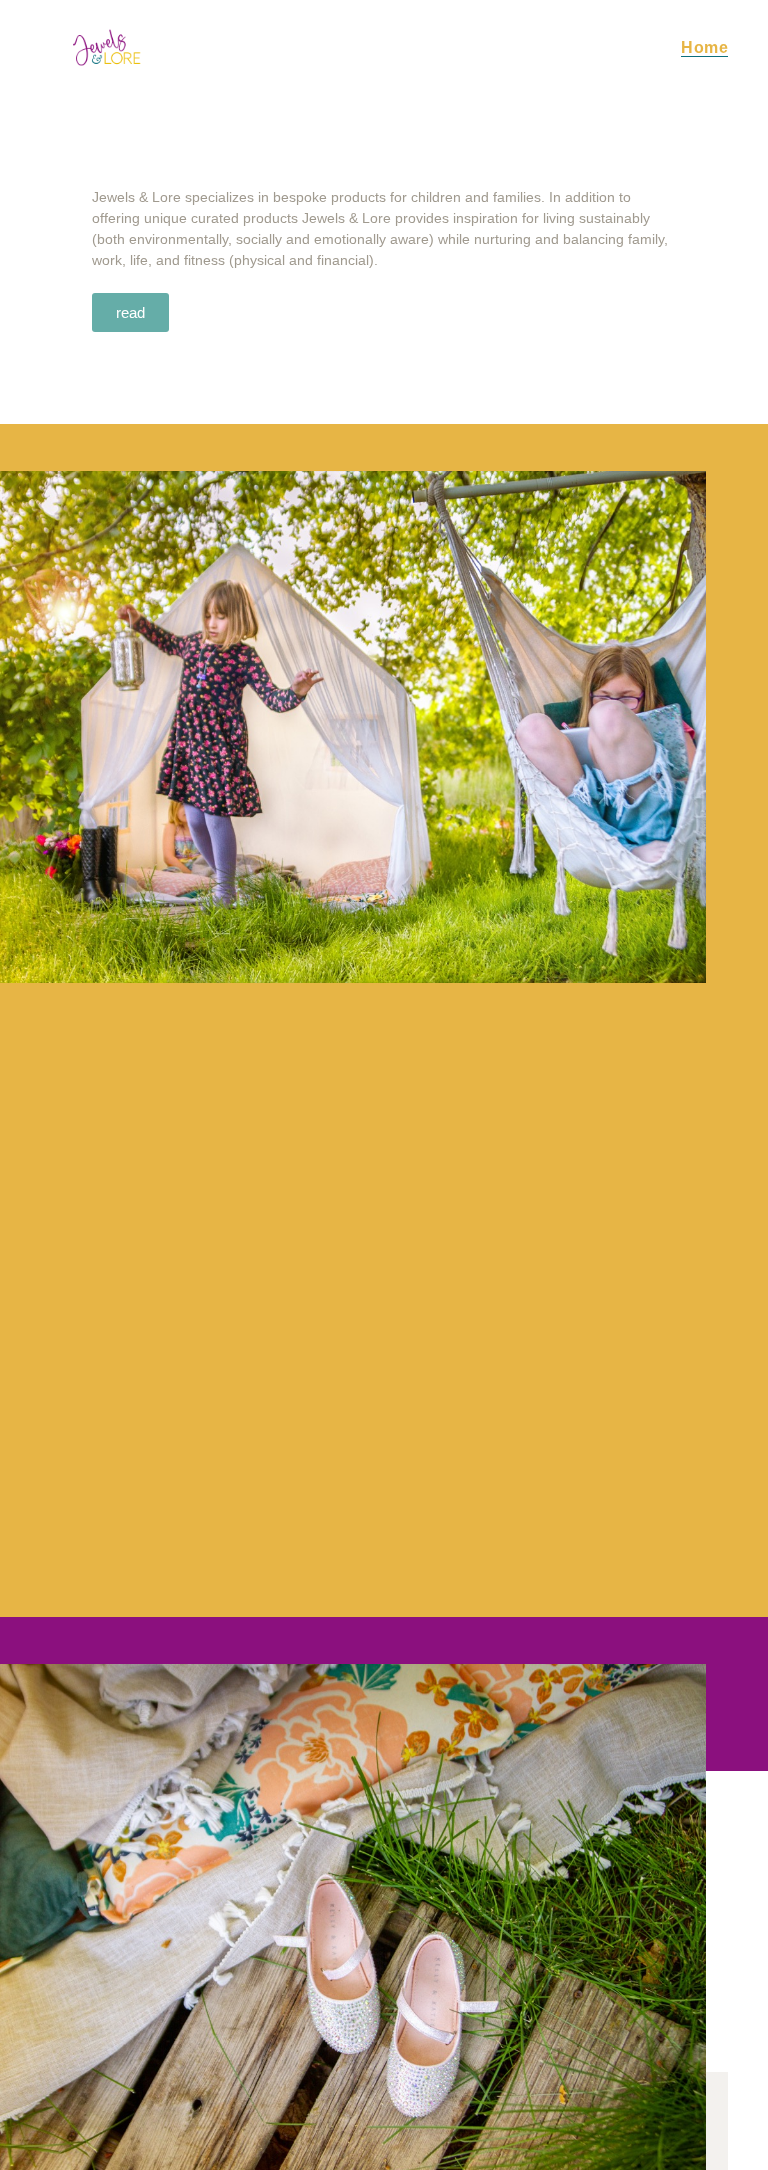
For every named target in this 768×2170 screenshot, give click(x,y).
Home (704, 47)
